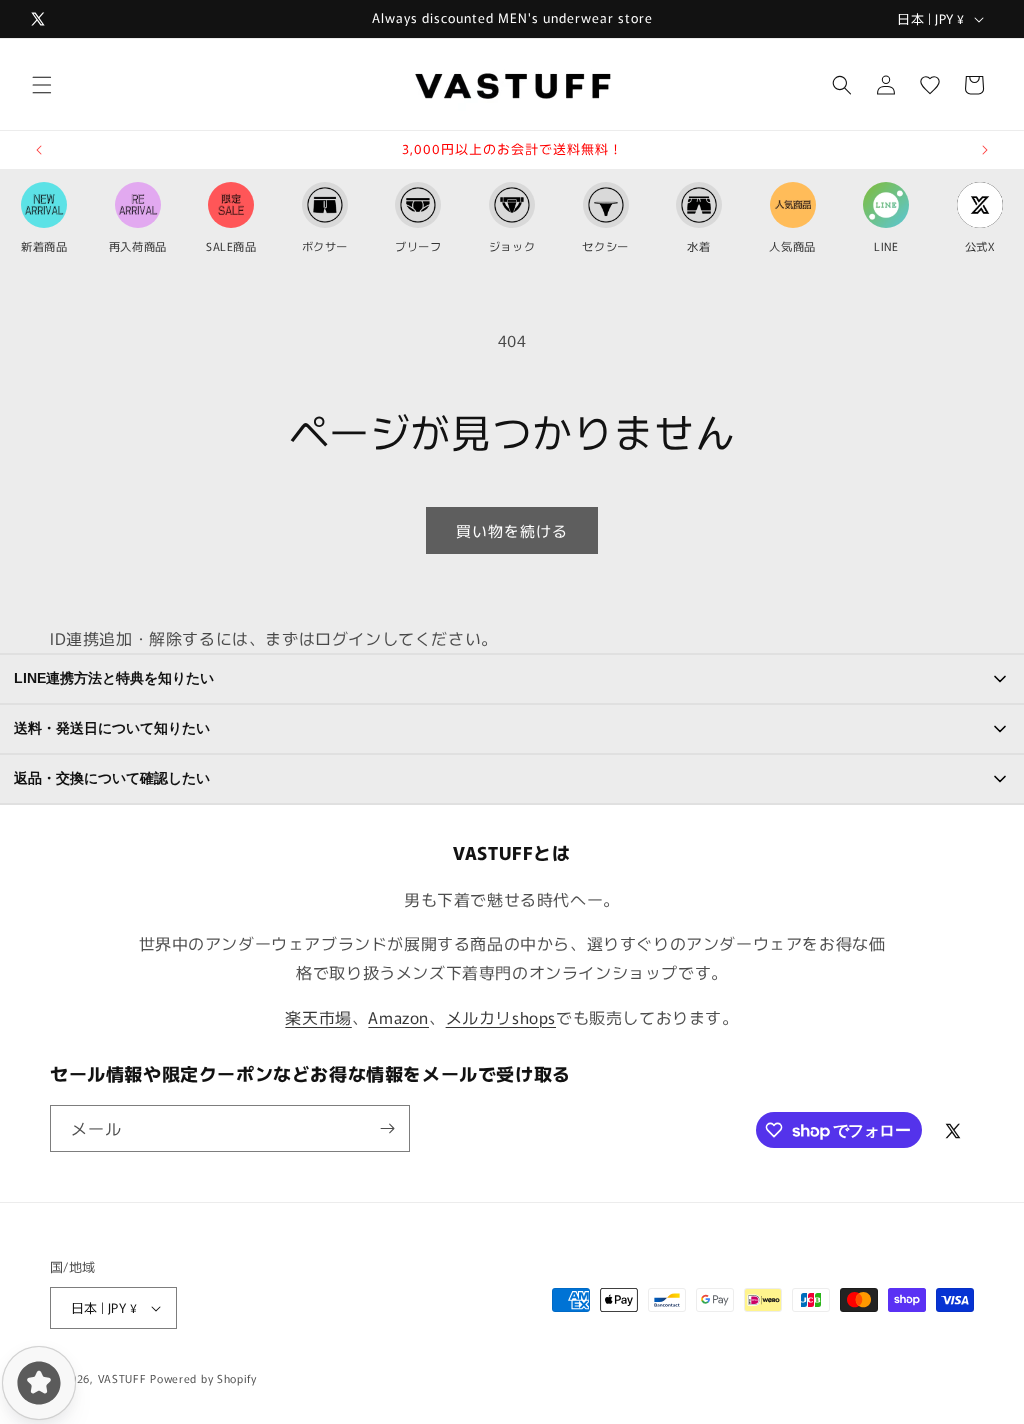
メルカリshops (501, 1017)
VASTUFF (122, 1378)
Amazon (398, 1017)
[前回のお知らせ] (39, 150)
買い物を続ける (512, 530)
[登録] (387, 1128)
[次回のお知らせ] (985, 150)
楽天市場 (318, 1017)
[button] (42, 85)
